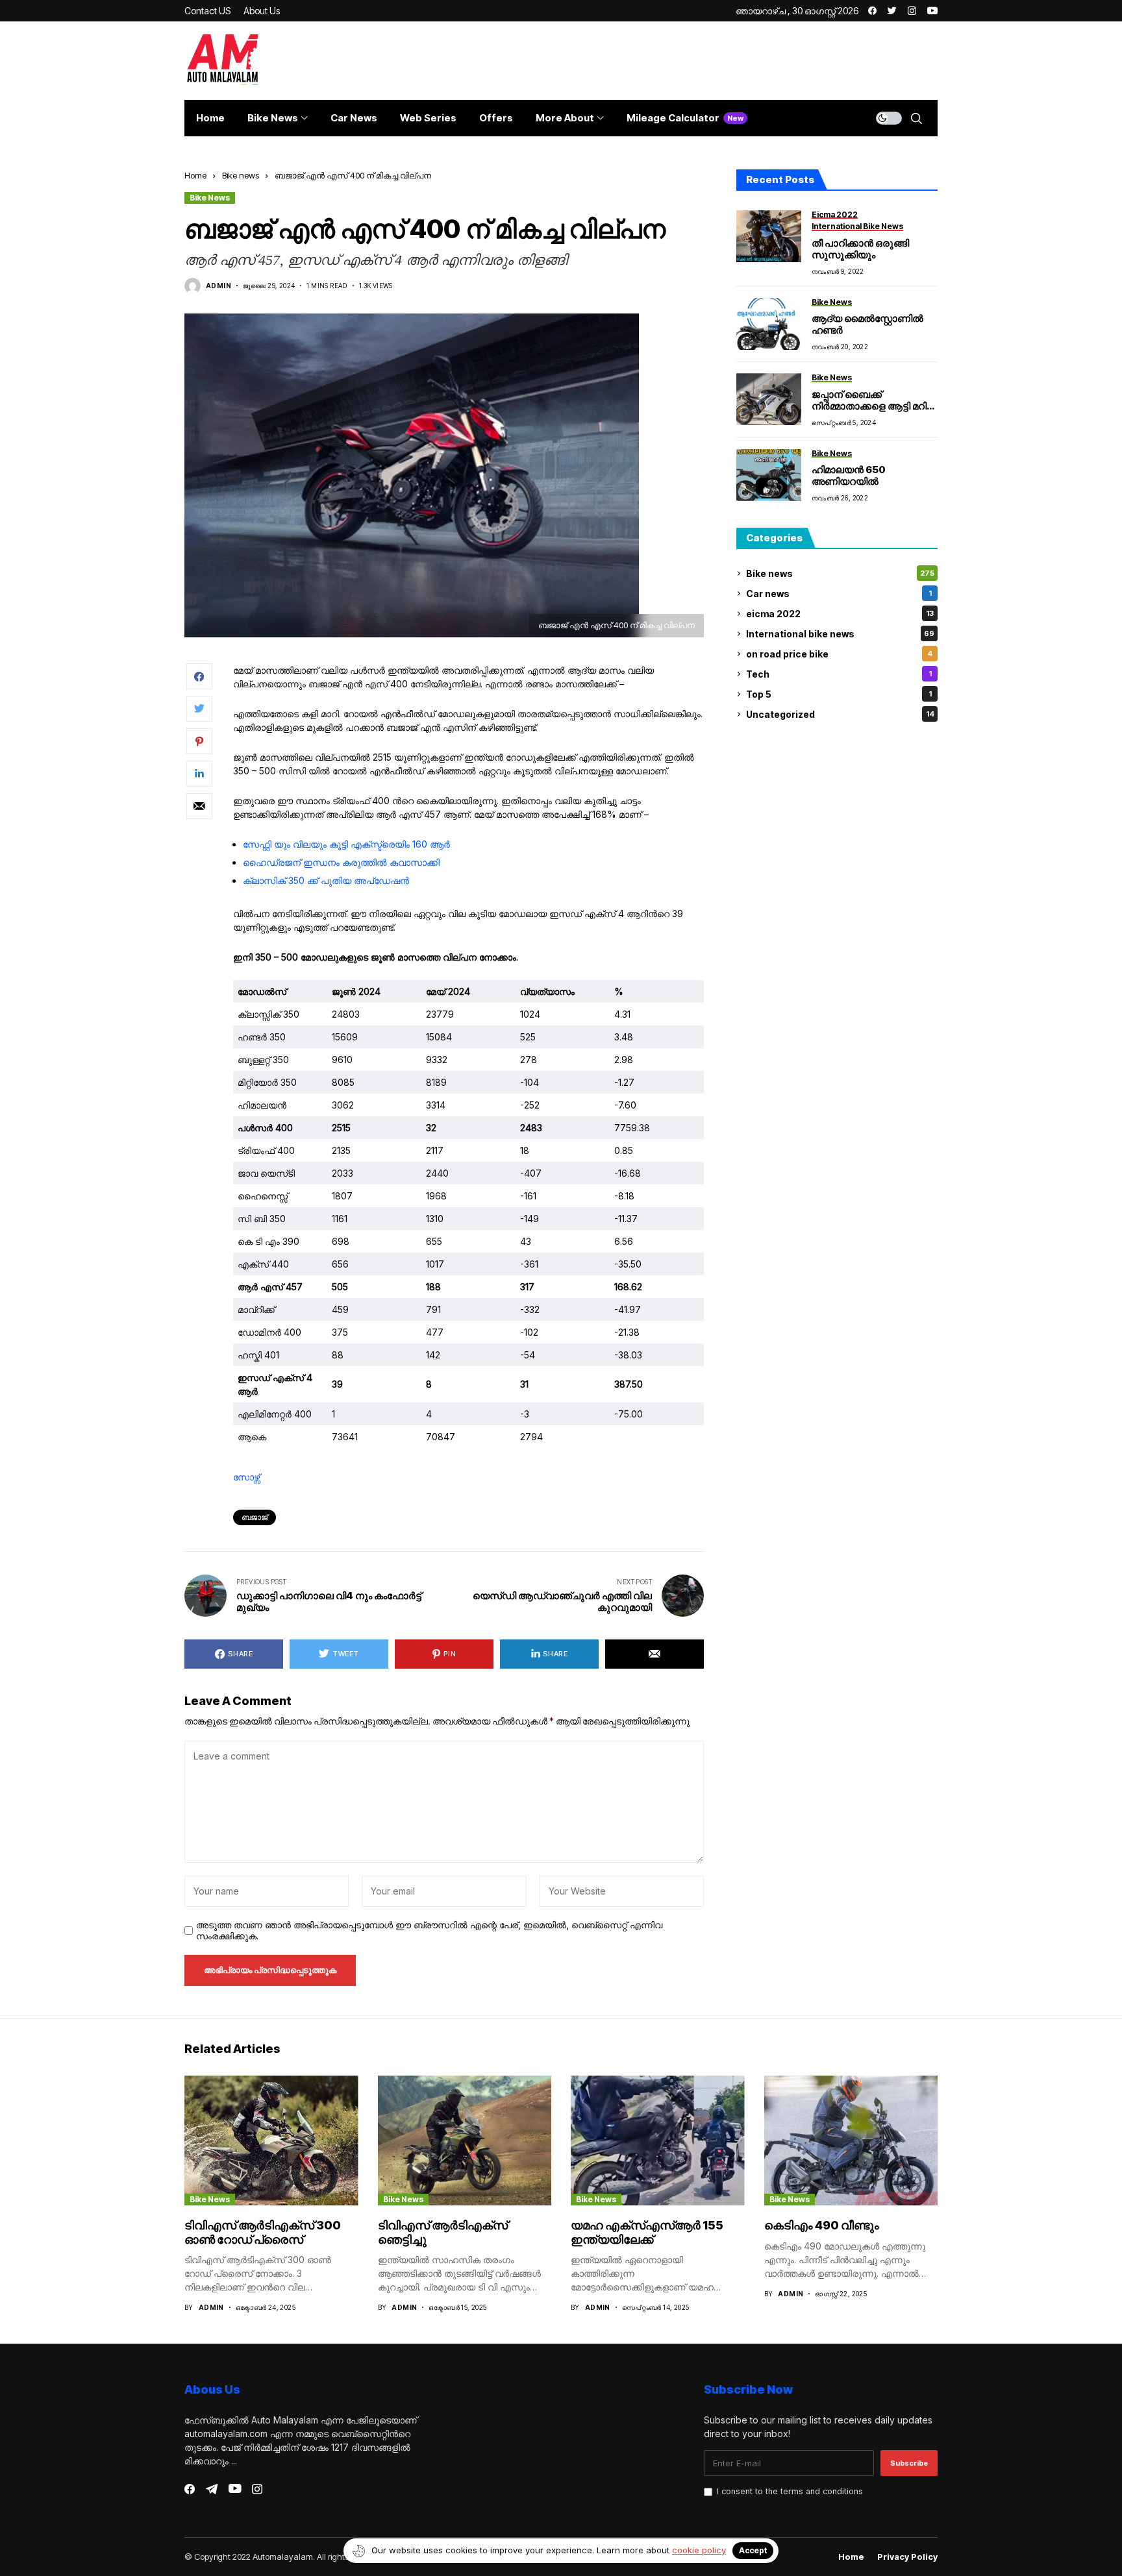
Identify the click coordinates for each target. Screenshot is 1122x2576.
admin (218, 286)
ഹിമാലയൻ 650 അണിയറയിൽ (849, 475)
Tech (839, 674)
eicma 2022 (840, 614)
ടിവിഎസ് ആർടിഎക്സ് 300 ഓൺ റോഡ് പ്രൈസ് (263, 2232)
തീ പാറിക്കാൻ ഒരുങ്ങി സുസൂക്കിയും (860, 249)
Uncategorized (840, 714)
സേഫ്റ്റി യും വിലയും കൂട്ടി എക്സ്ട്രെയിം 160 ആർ (346, 844)
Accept (753, 2550)
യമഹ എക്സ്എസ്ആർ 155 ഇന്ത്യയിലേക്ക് (647, 2232)
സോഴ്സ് (246, 1477)
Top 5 (839, 694)
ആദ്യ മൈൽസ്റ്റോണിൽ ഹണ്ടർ (867, 324)
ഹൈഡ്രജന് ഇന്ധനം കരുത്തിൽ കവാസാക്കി (341, 862)
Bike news (241, 175)
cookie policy (699, 2550)
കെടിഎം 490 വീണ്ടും (822, 2225)
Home (195, 175)
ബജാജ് (255, 1517)
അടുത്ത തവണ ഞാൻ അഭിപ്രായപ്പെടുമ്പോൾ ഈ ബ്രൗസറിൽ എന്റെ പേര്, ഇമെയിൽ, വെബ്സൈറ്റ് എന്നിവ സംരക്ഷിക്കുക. (429, 1931)
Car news (839, 594)
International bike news (840, 634)
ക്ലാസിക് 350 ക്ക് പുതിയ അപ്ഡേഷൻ (326, 880)
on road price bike (839, 654)
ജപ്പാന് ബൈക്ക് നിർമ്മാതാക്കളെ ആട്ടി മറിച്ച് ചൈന (873, 406)
